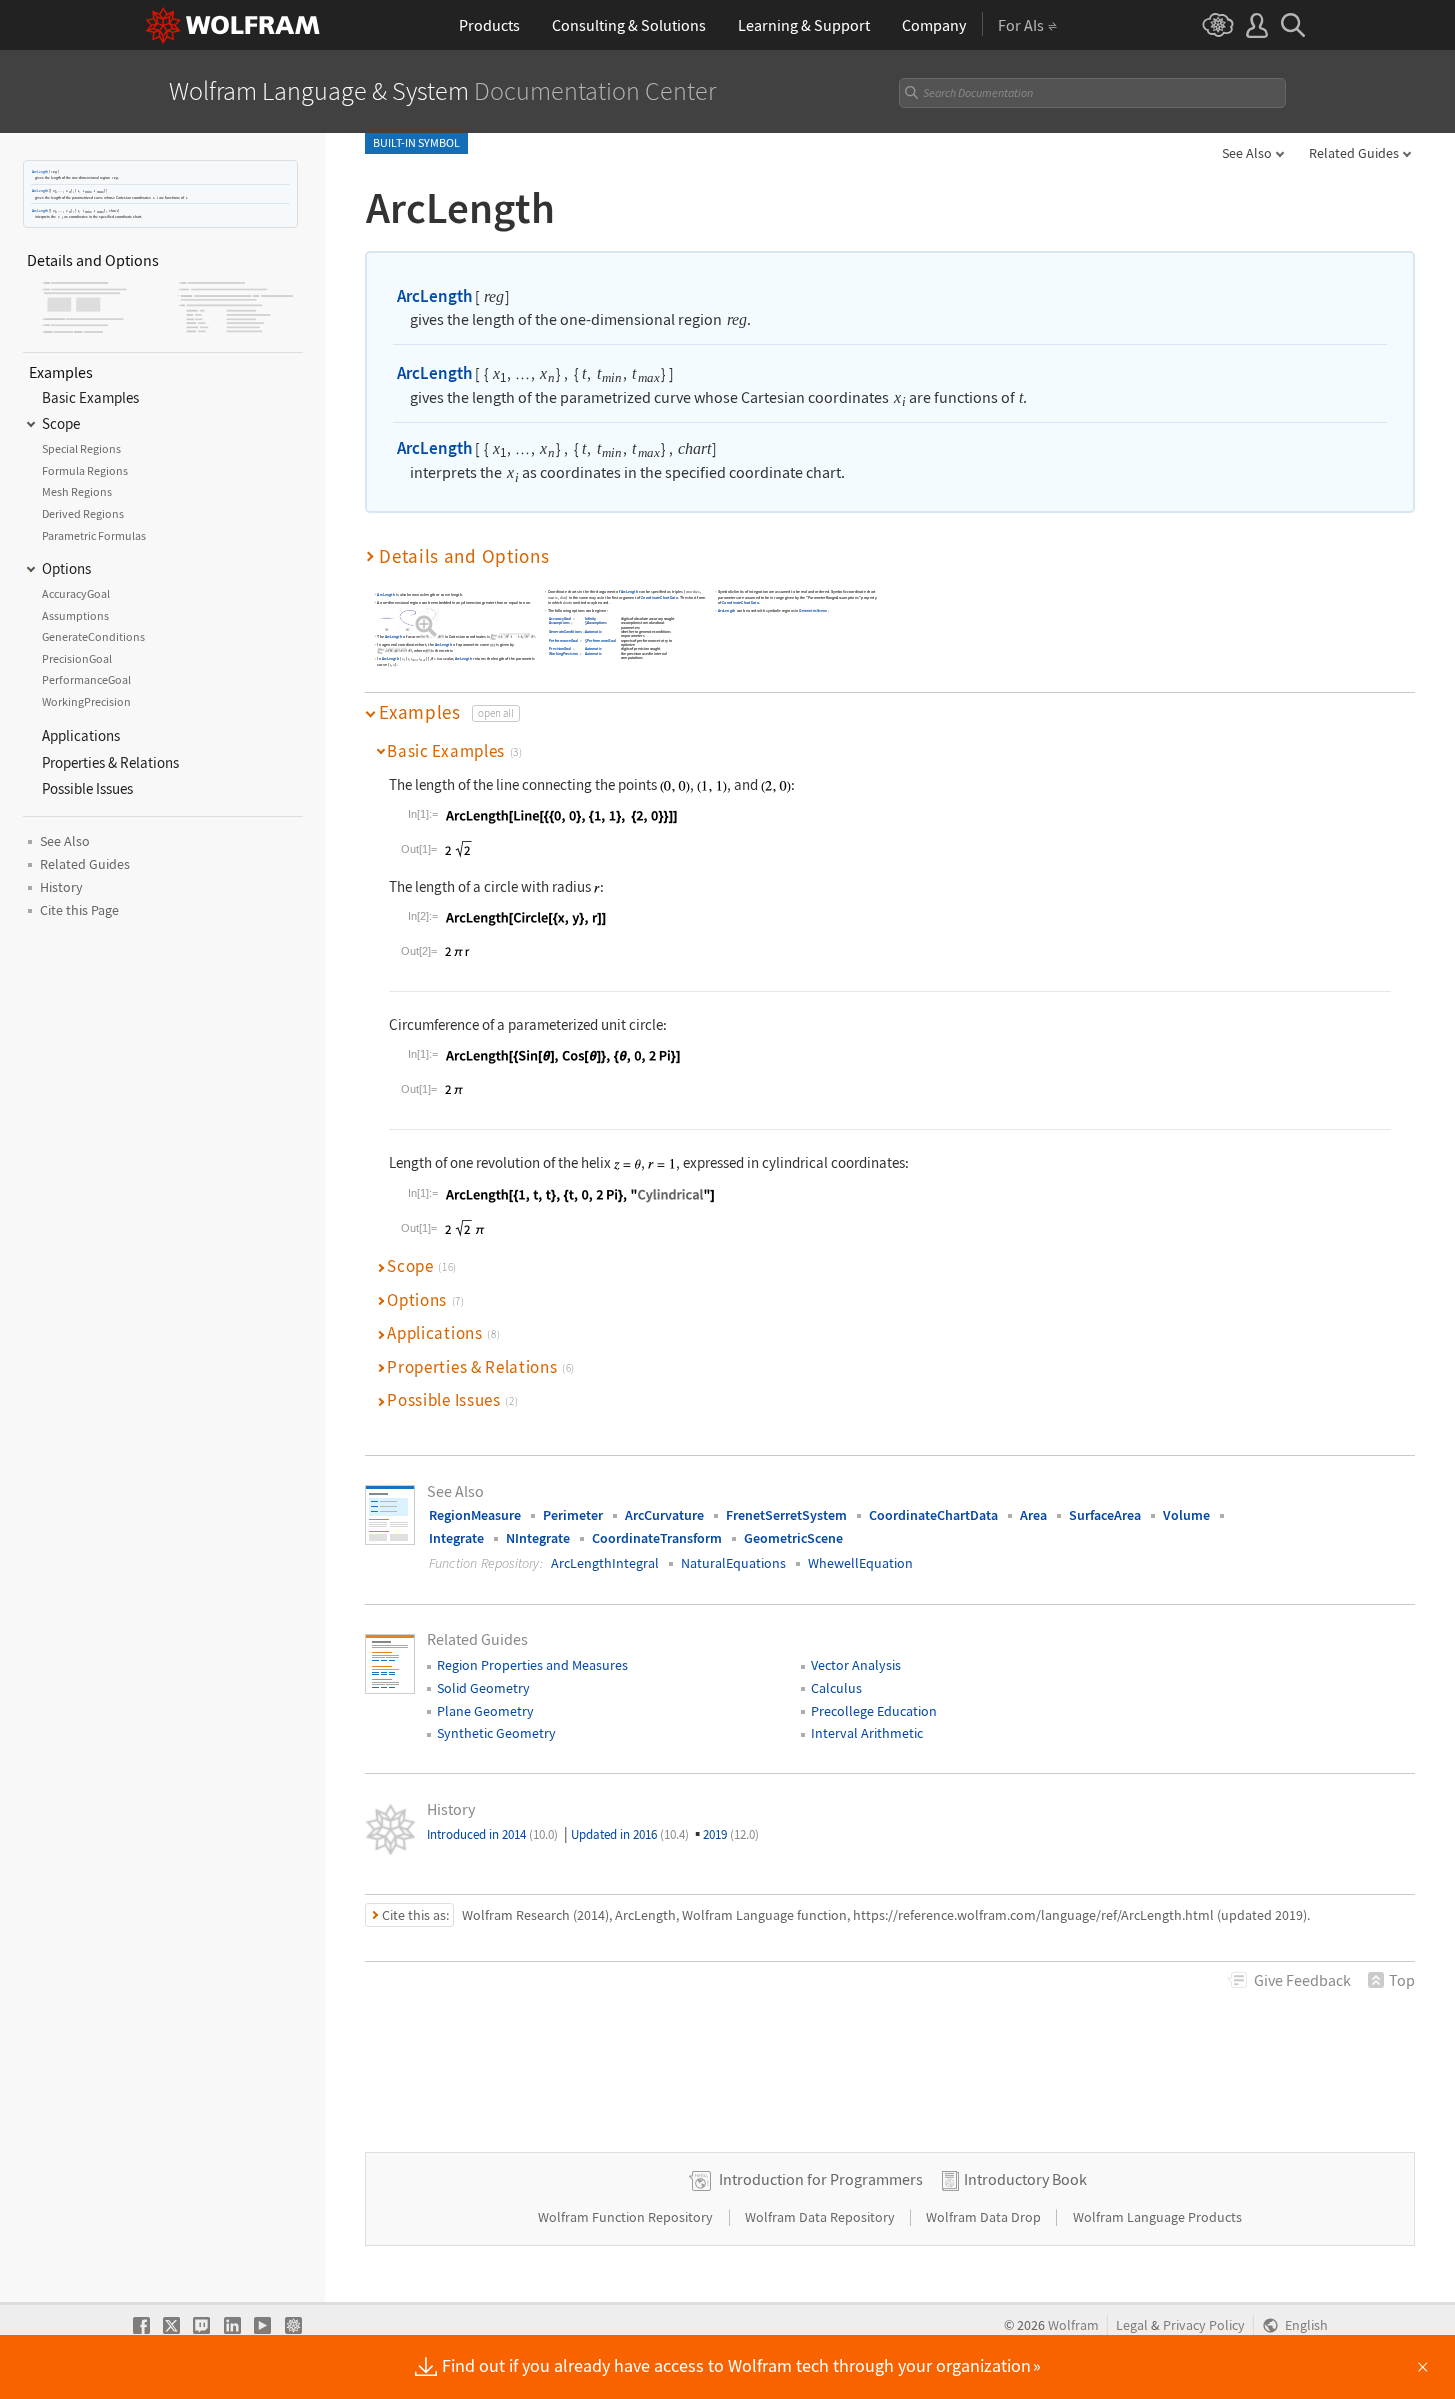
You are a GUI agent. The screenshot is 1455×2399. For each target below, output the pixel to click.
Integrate (456, 1538)
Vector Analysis (856, 1665)
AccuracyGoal (560, 618)
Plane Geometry (485, 1711)
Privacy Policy (1204, 2325)
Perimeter (573, 1515)
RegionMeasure (475, 1515)
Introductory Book (1025, 2179)
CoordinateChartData (659, 597)
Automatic (593, 631)
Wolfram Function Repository (627, 2217)
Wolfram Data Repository (821, 2217)
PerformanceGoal (563, 640)
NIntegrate (538, 1538)
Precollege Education (874, 1711)
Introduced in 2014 (492, 1834)
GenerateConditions (565, 631)
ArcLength (40, 171)
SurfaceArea (1105, 1515)
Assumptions (559, 623)
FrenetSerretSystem (786, 1515)
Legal (1132, 2325)
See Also (1247, 153)
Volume (1186, 1515)
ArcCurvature (664, 1515)
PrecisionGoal (560, 649)
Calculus (836, 1688)
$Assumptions (596, 623)
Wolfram (1073, 2325)
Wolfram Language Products (1157, 2217)
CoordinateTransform (657, 1538)
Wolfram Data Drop (985, 2217)
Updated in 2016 (630, 1834)
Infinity (590, 618)
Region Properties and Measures (532, 1665)
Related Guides (1354, 153)
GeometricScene (814, 610)
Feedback (1302, 1980)
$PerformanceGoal (600, 640)
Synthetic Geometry (496, 1733)
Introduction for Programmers (821, 2179)
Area (1033, 1515)
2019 (731, 1834)
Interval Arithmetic (867, 1733)
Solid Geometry (483, 1688)
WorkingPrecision (563, 653)
